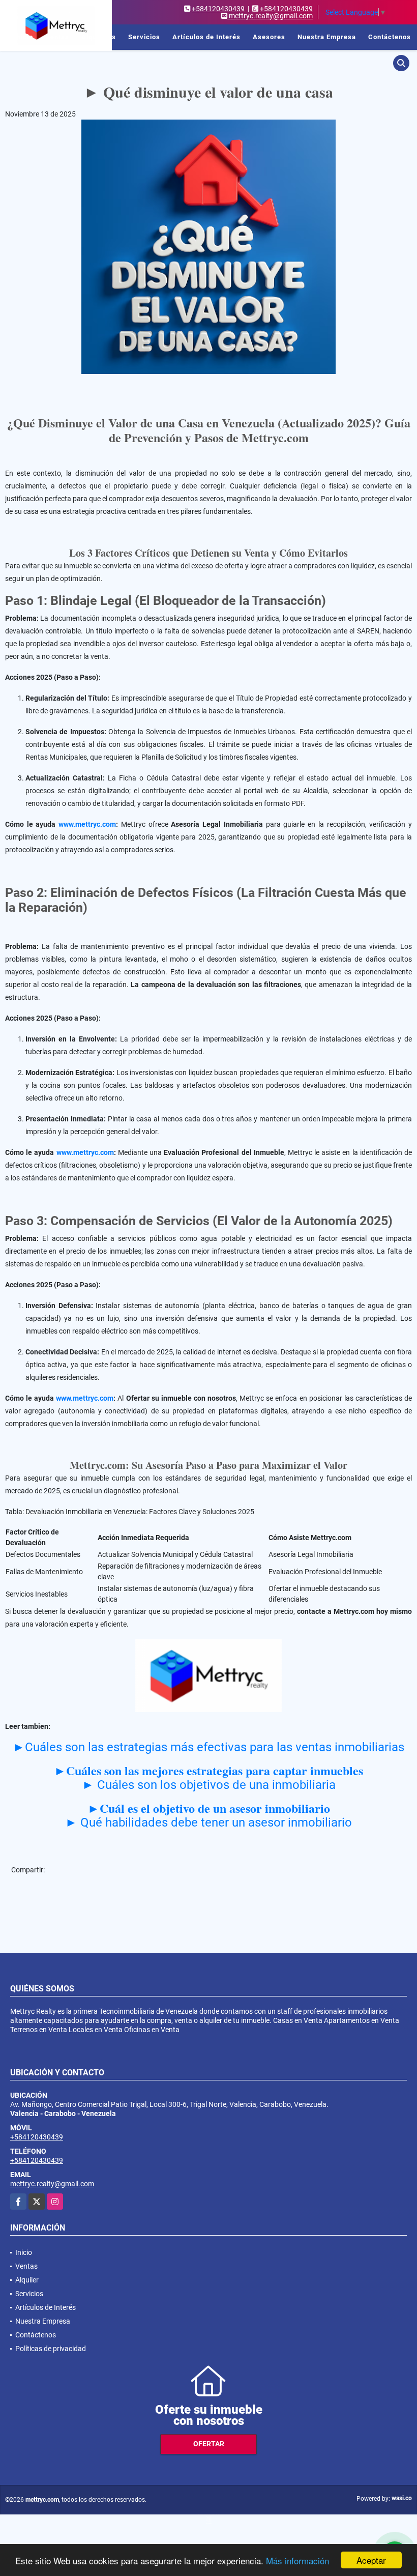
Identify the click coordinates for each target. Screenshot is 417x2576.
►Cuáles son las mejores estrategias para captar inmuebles (208, 1770)
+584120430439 (218, 9)
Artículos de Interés (206, 37)
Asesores (269, 37)
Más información (297, 2560)
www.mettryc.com (87, 824)
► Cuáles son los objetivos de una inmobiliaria (209, 1785)
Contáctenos (390, 37)
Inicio (24, 37)
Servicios (144, 37)
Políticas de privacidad (51, 2349)
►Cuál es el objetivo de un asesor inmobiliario (209, 1808)
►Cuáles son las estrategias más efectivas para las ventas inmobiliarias (208, 1747)
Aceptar (371, 2560)
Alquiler (27, 2280)
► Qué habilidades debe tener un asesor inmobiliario (208, 1822)
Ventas (57, 37)
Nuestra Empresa (327, 37)
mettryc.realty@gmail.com (52, 2184)
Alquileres (99, 37)
